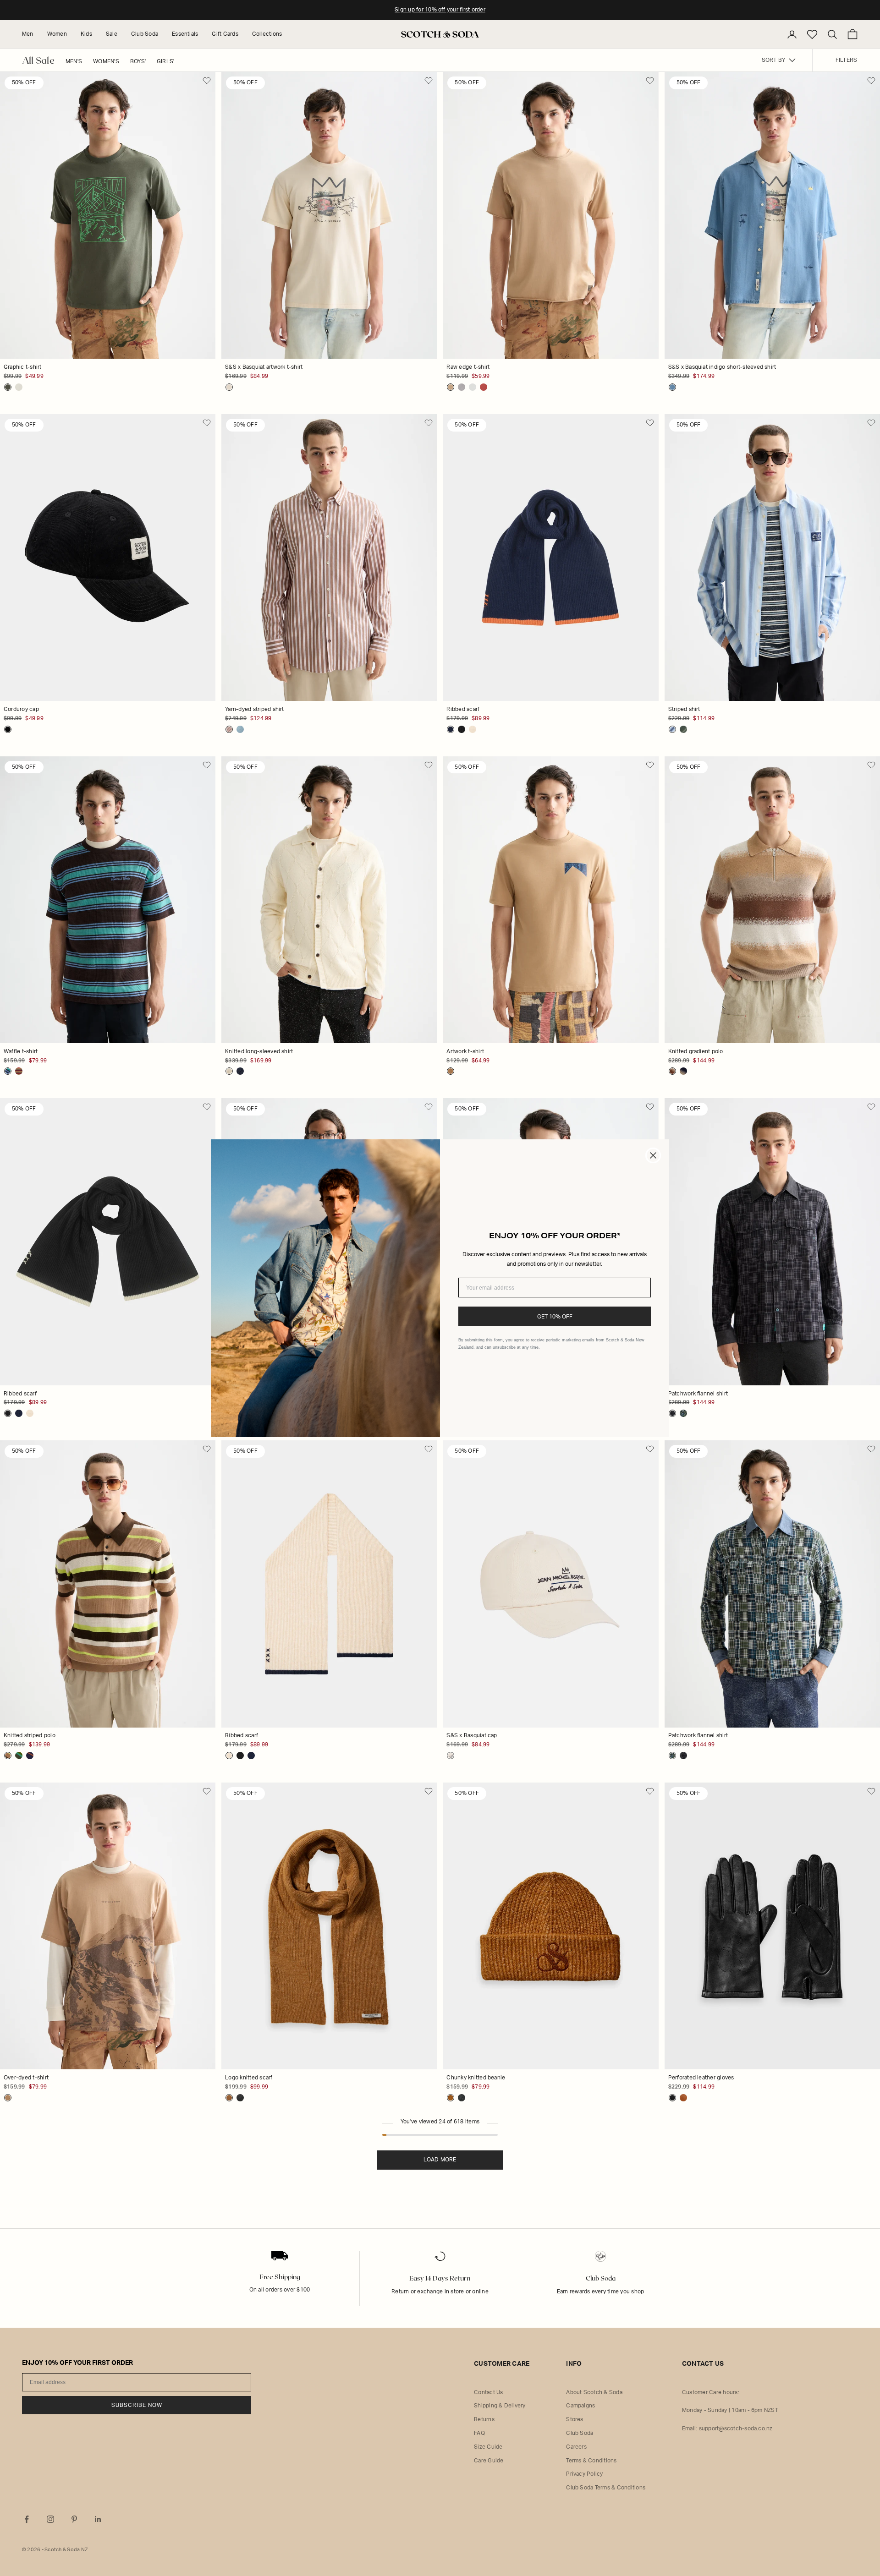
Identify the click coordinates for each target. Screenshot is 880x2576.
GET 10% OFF (555, 1317)
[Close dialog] (653, 1155)
